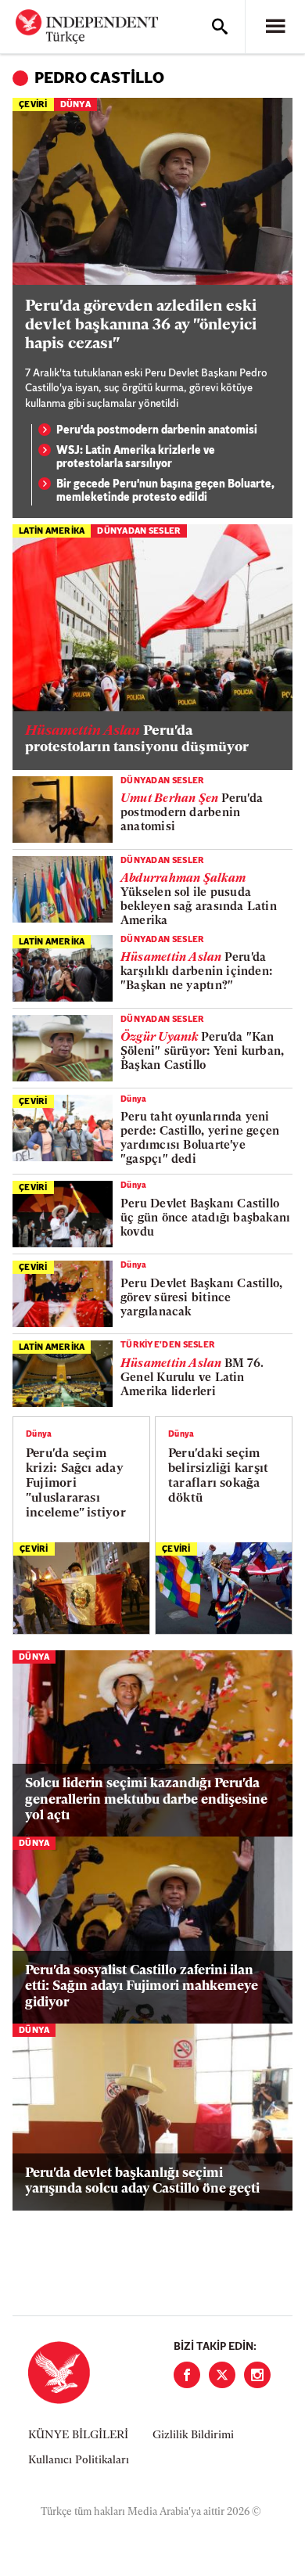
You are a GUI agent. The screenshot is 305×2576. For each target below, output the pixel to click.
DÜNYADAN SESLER (139, 532)
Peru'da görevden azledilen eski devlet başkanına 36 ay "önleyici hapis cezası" (141, 326)
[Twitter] (222, 2375)
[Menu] (275, 27)
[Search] (220, 27)
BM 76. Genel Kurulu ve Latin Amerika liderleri (192, 1378)
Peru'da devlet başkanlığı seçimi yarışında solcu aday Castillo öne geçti (142, 2181)
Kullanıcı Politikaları (79, 2461)
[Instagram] (257, 2375)
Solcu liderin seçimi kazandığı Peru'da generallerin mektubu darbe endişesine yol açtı (146, 1800)
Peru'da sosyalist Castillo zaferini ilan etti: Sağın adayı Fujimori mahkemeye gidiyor (142, 1987)
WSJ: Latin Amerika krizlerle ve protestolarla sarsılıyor (136, 458)
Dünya (75, 105)
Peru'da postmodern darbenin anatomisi (157, 431)
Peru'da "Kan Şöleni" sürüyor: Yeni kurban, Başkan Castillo (202, 1052)
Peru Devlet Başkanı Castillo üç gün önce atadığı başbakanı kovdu (205, 1219)
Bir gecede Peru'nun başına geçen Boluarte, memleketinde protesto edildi (165, 492)
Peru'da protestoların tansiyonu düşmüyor (137, 740)
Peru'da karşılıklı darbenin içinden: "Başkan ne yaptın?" (196, 972)
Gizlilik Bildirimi (193, 2436)
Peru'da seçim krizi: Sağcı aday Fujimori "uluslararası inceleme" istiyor (76, 1484)
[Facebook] (187, 2375)
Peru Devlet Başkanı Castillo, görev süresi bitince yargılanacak (201, 1299)
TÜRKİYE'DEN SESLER (168, 1346)
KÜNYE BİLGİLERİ (78, 2436)
